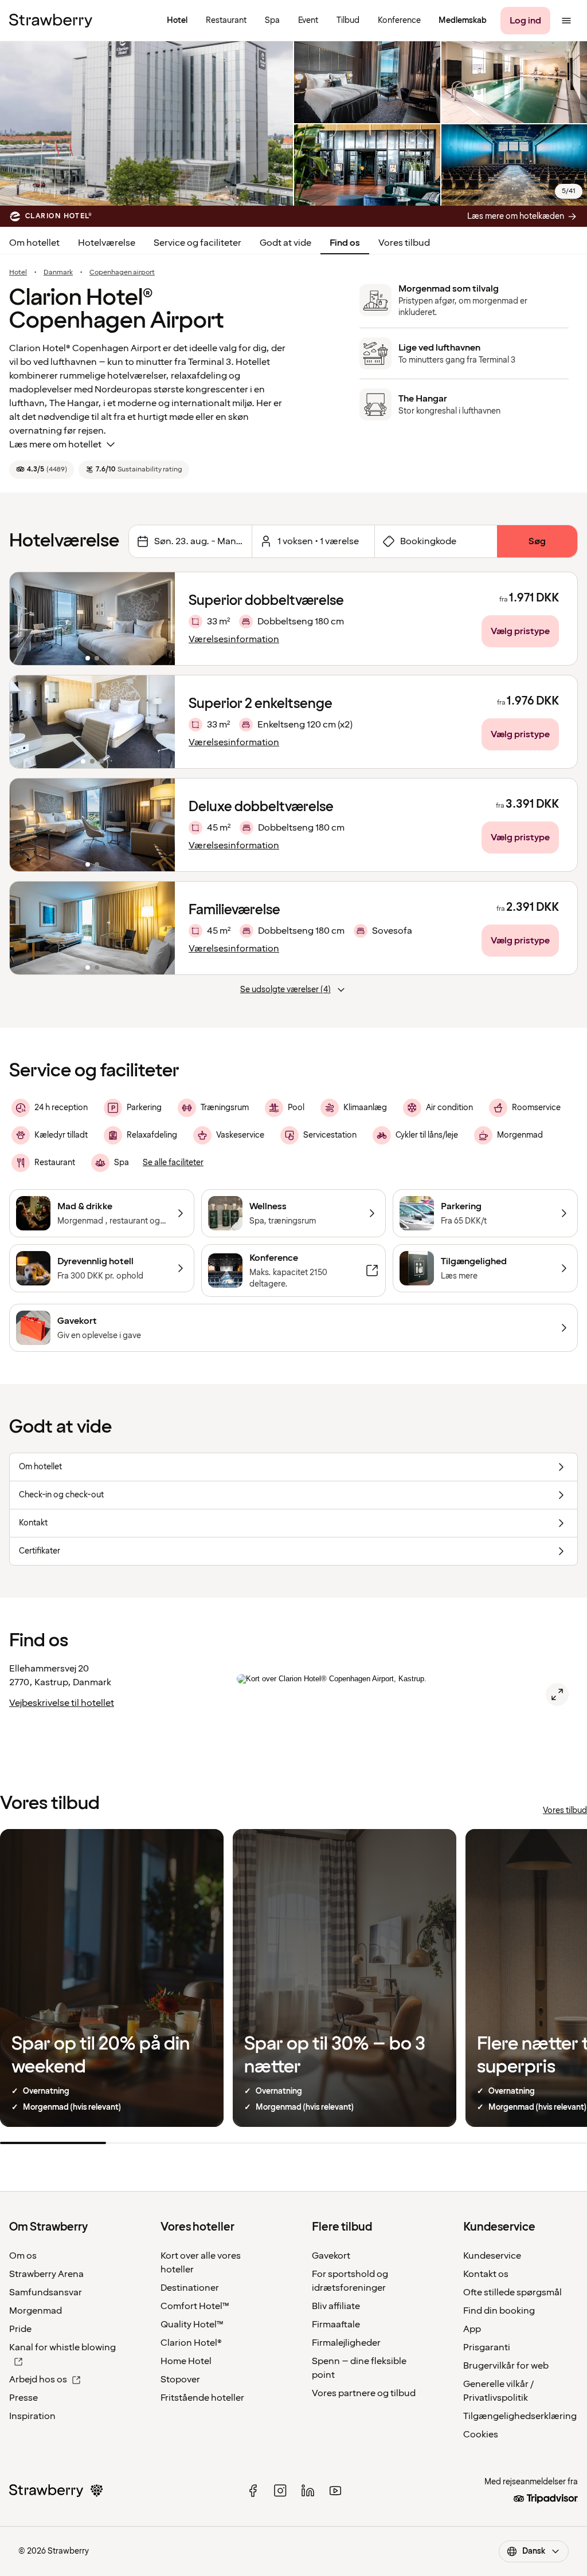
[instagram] (280, 2491)
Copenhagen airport (122, 273)
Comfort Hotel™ (195, 2306)
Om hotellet (34, 243)
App (472, 2329)
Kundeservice (492, 2256)
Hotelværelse (107, 243)
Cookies (481, 2435)
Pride (20, 2329)
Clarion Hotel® (191, 2343)
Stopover (180, 2380)
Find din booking (499, 2311)
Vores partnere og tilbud (364, 2393)
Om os (23, 2256)
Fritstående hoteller (202, 2398)
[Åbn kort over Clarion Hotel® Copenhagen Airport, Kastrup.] (557, 1694)
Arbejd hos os (38, 2380)
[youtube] (335, 2491)
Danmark (58, 273)
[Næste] (159, 619)
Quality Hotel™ (192, 2325)
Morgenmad (36, 2311)
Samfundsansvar (46, 2292)
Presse (24, 2398)
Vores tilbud (404, 243)
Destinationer (190, 2288)
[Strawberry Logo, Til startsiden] (51, 21)
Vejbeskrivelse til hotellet (62, 1703)
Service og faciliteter (197, 243)
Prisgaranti (487, 2347)
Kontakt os (486, 2274)
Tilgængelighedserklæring (520, 2416)
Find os (345, 243)
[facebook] (253, 2491)
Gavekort (331, 2256)
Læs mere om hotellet (55, 445)
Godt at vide (285, 243)
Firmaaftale (336, 2325)
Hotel (18, 273)
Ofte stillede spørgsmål (512, 2292)
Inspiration (32, 2416)
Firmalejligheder (346, 2343)
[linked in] (308, 2491)
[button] (92, 619)
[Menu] (566, 21)
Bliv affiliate (336, 2306)
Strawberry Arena (46, 2274)
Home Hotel (186, 2361)
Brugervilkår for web (506, 2366)
